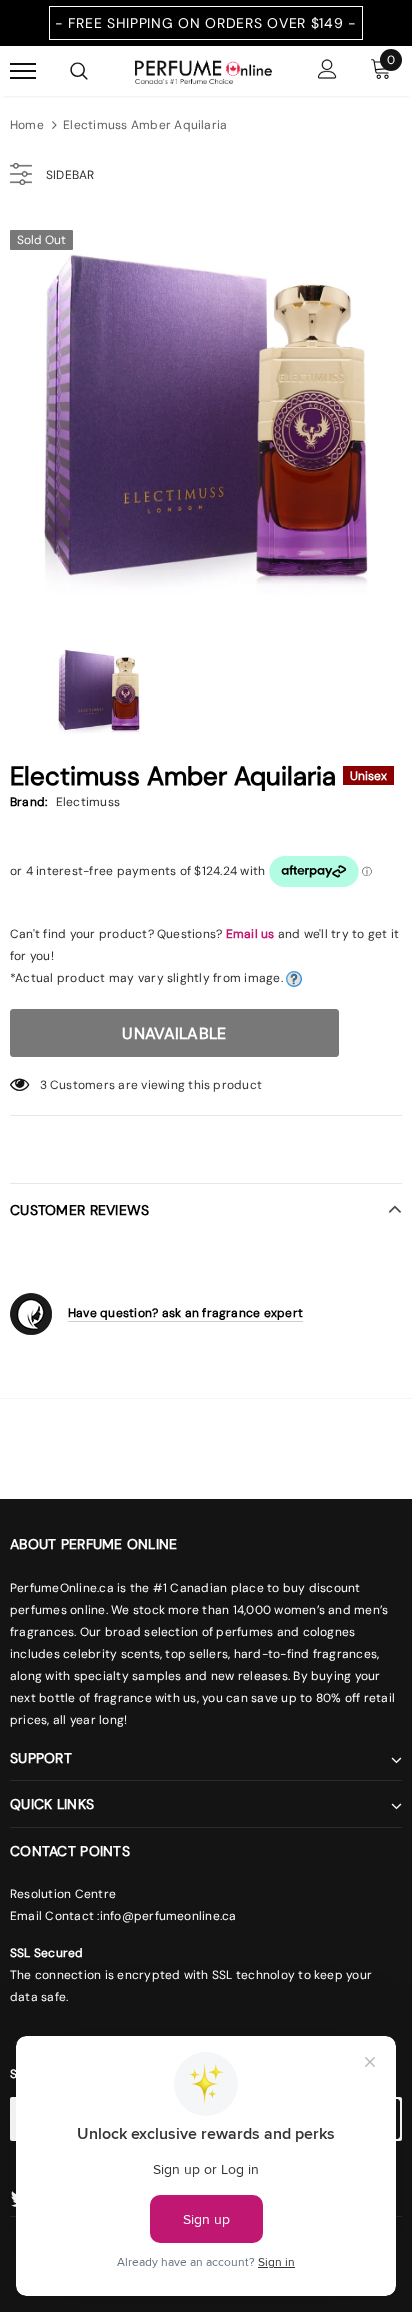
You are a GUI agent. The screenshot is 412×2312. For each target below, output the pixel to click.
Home (27, 125)
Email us (250, 934)
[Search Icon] (79, 71)
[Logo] (203, 70)
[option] (206, 415)
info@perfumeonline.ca (168, 1916)
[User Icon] (327, 71)
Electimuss (88, 802)
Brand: (28, 802)
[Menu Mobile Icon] (23, 71)
